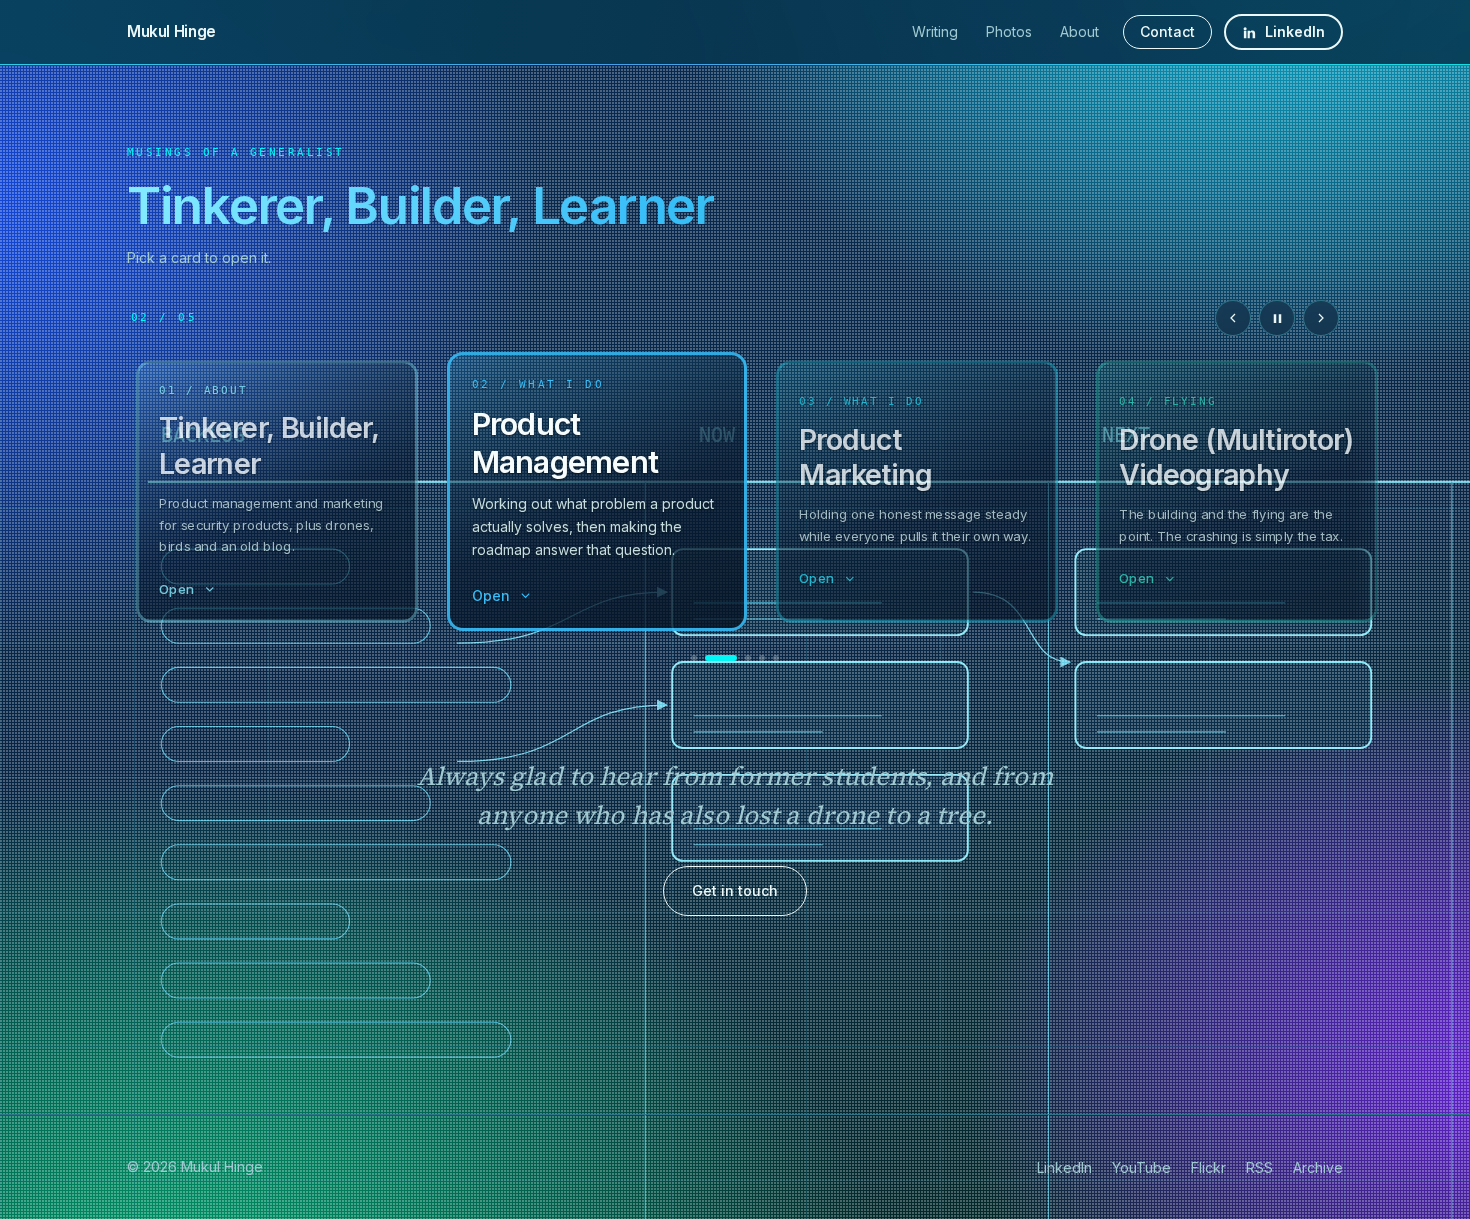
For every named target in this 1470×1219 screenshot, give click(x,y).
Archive (1318, 1167)
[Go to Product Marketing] (748, 658)
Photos (1009, 31)
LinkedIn (1295, 31)
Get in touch (735, 890)
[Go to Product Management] (721, 658)
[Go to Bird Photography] (776, 658)
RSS (1259, 1167)
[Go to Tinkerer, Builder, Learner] (694, 658)
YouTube (1141, 1167)
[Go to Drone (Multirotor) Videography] (762, 658)
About (1079, 31)
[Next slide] (1321, 318)
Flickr (1208, 1167)
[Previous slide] (1233, 318)
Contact (1167, 31)
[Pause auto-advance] (1277, 318)
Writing (935, 31)
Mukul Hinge (171, 31)
